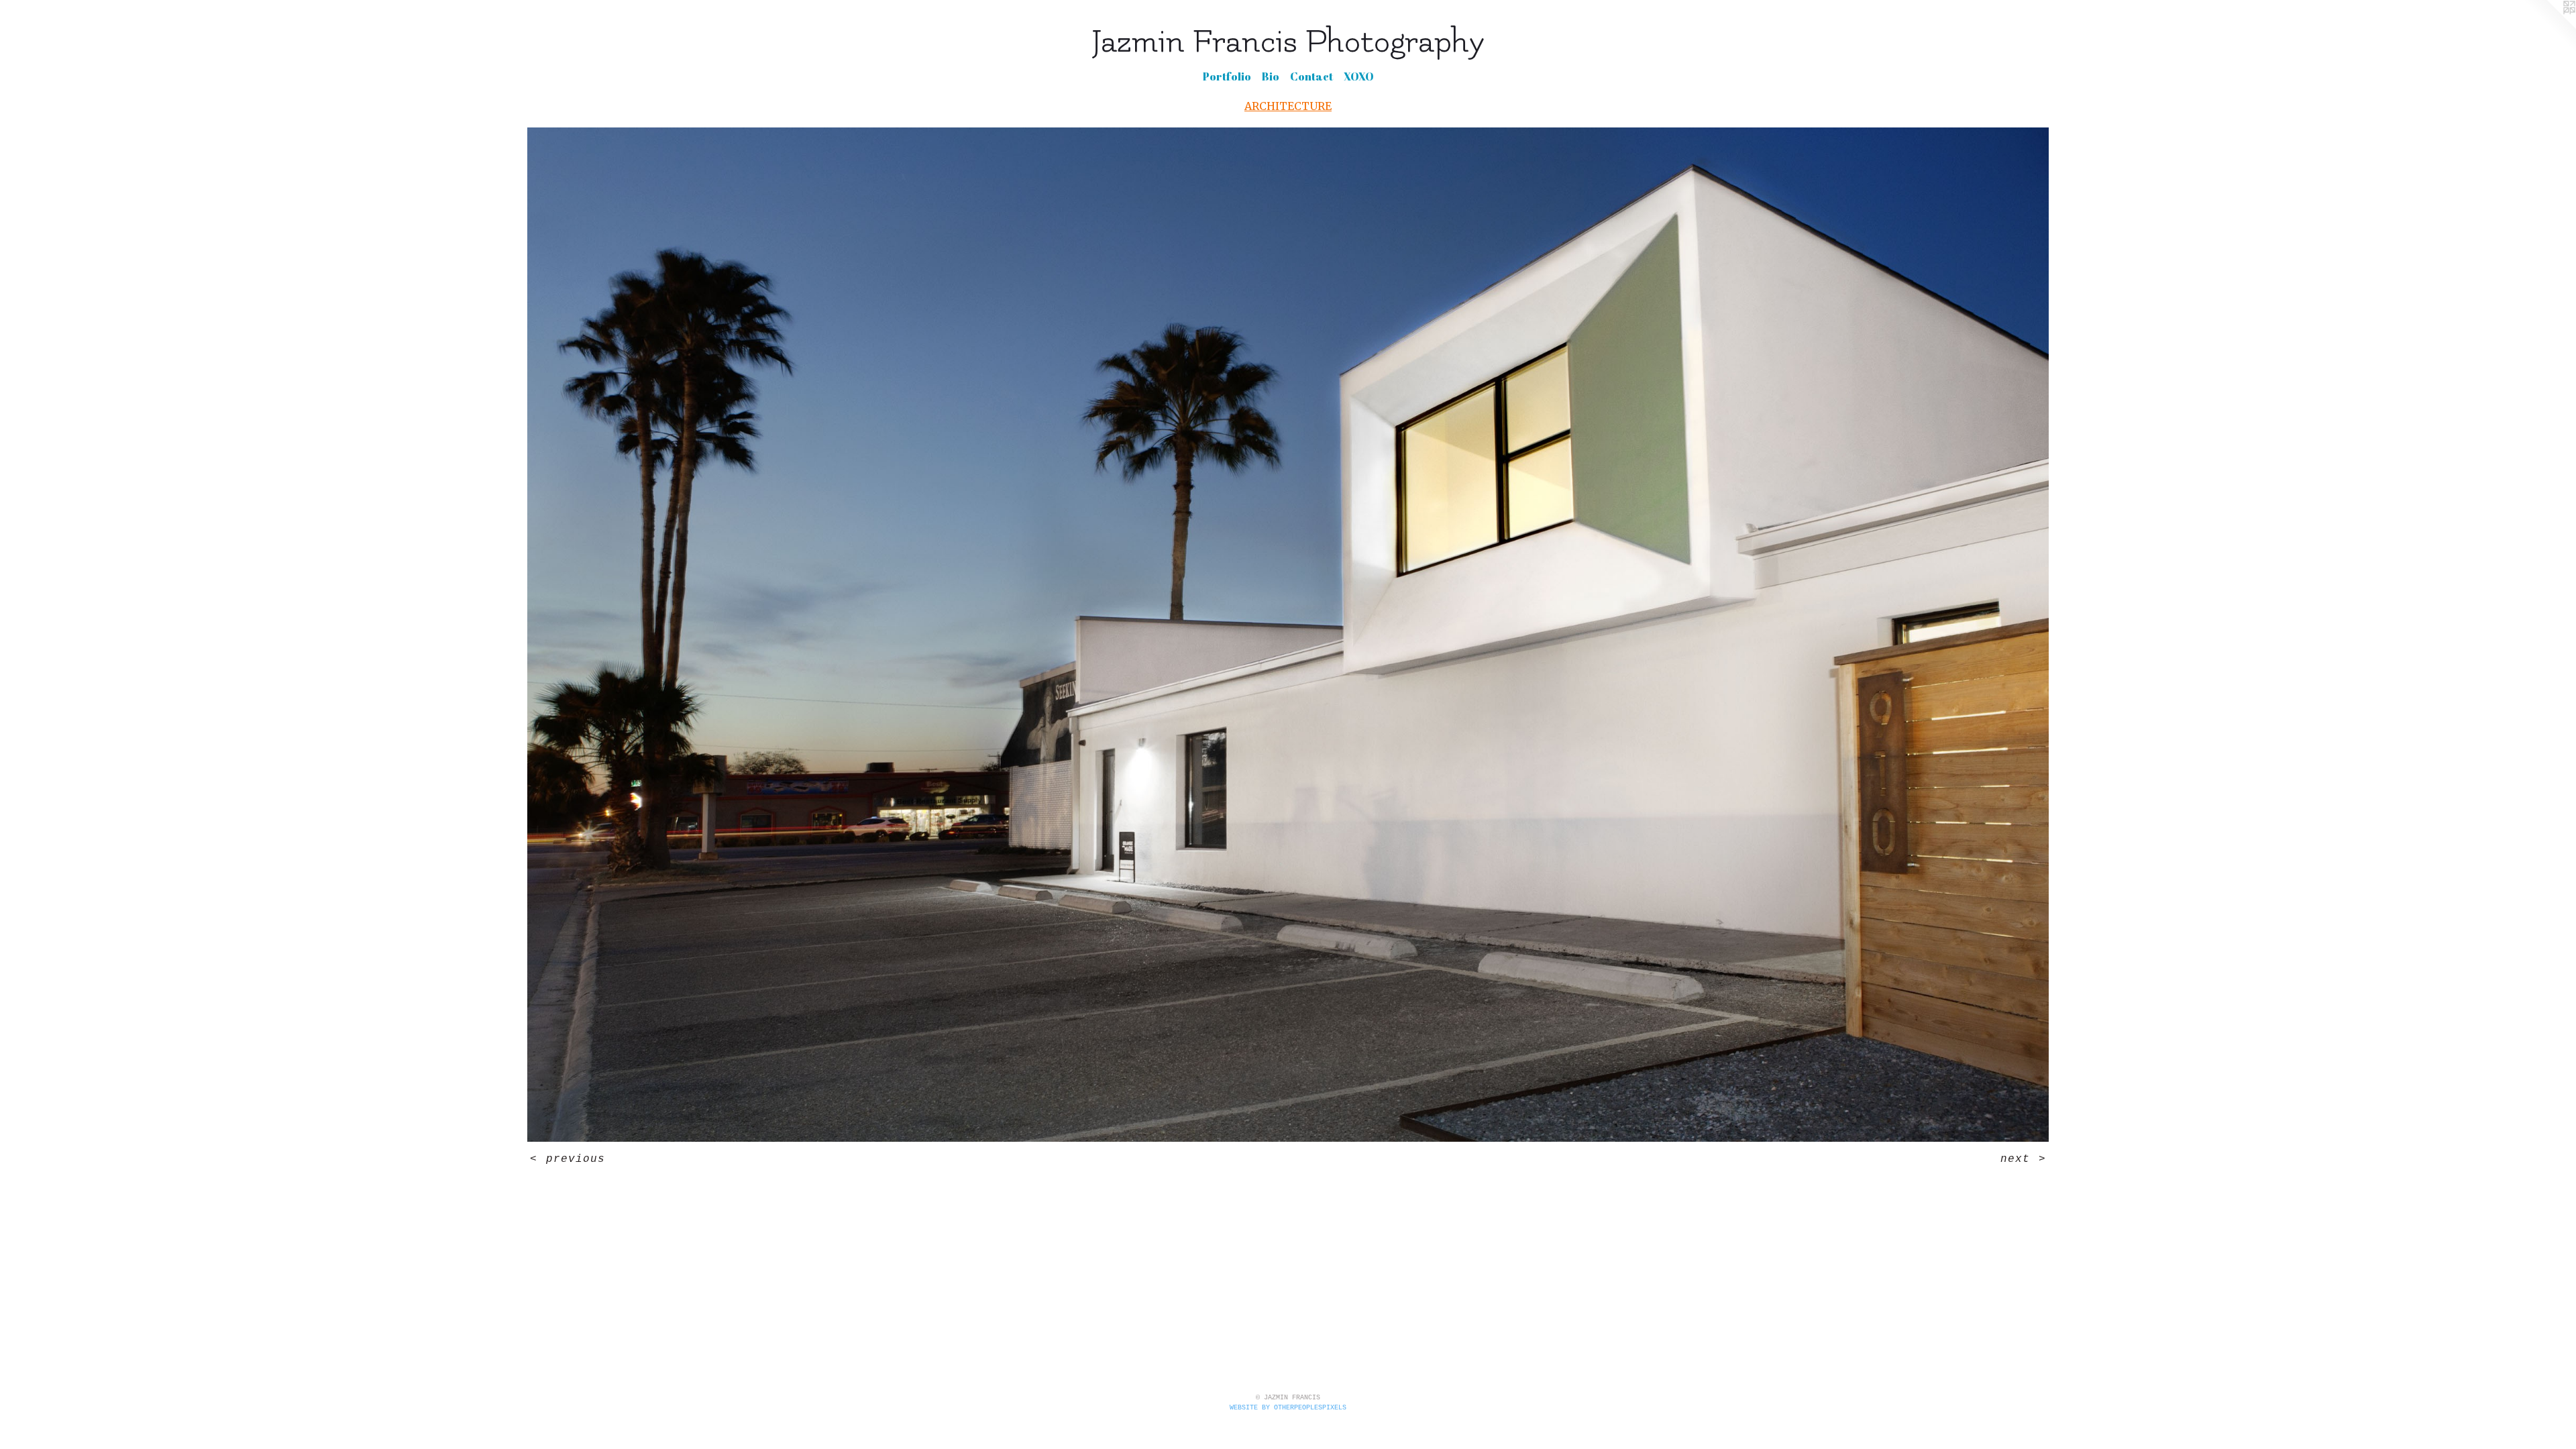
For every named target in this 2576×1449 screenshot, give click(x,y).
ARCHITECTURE (1288, 106)
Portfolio (1227, 76)
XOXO (1359, 76)
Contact (1311, 76)
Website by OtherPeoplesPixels (1288, 1408)
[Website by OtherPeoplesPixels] (2549, 27)
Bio (1271, 76)
